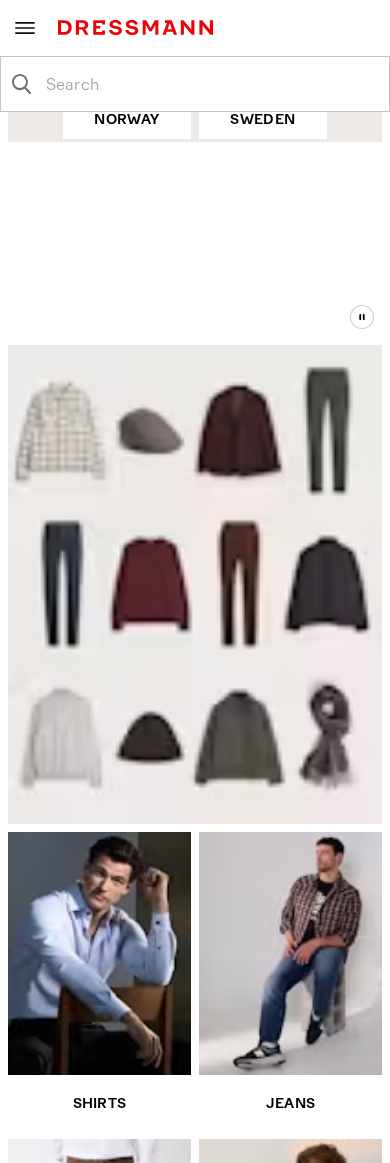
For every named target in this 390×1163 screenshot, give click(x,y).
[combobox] (211, 84)
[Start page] (139, 27)
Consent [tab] (75, 328)
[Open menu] (25, 28)
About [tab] (314, 328)
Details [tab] (194, 328)
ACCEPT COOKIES (195, 690)
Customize (185, 754)
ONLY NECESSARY (195, 817)
